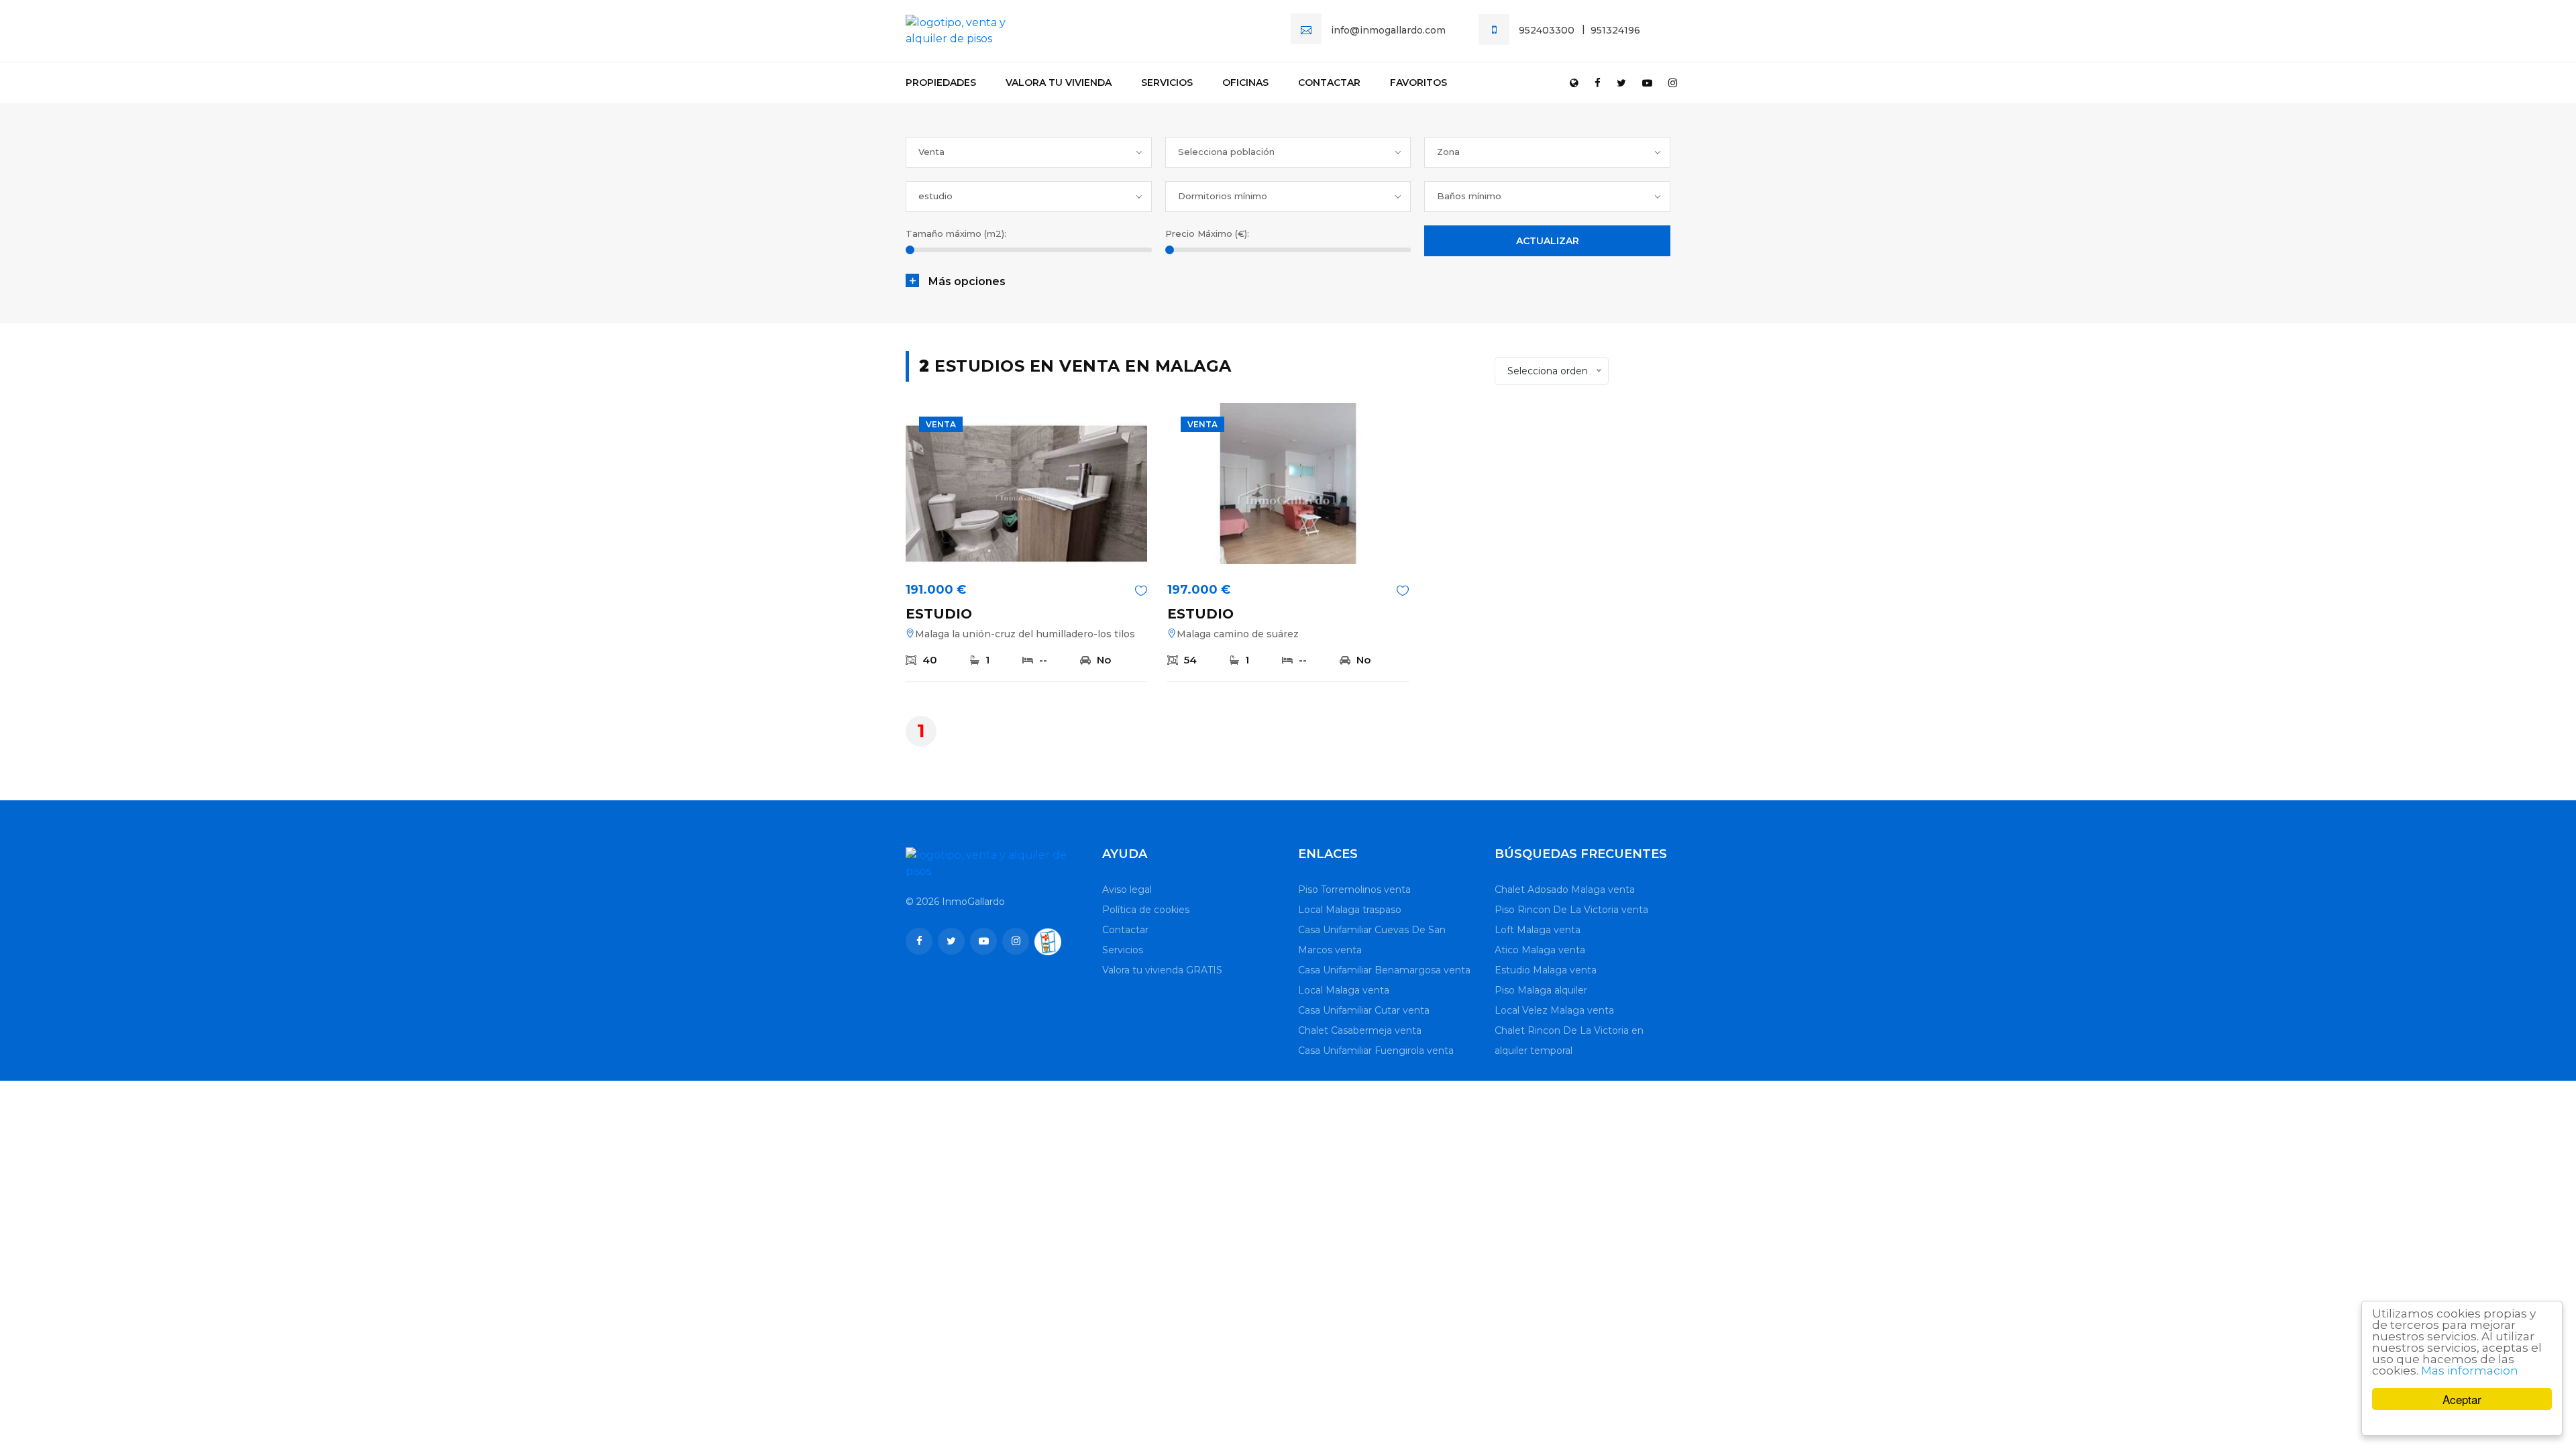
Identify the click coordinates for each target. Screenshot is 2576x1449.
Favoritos (1418, 83)
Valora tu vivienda (1059, 83)
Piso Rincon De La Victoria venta (1571, 910)
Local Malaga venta (1344, 990)
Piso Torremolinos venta (1354, 890)
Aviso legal (1127, 890)
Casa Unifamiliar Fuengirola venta (1376, 1051)
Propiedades (941, 83)
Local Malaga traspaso (1350, 910)
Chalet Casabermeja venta (1360, 1030)
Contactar (1329, 83)
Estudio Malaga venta (1546, 970)
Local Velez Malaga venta (1554, 1010)
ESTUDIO (939, 614)
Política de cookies (1146, 910)
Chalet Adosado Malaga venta (1565, 890)
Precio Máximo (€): (1207, 233)
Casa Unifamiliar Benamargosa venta (1384, 970)
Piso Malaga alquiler (1541, 990)
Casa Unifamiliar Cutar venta (1364, 1010)
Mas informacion (2470, 1371)
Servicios (1167, 83)
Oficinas (1245, 83)
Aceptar (2462, 1399)
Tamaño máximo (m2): (956, 233)
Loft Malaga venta (1538, 930)
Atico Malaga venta (1540, 950)
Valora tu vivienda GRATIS (1162, 970)
